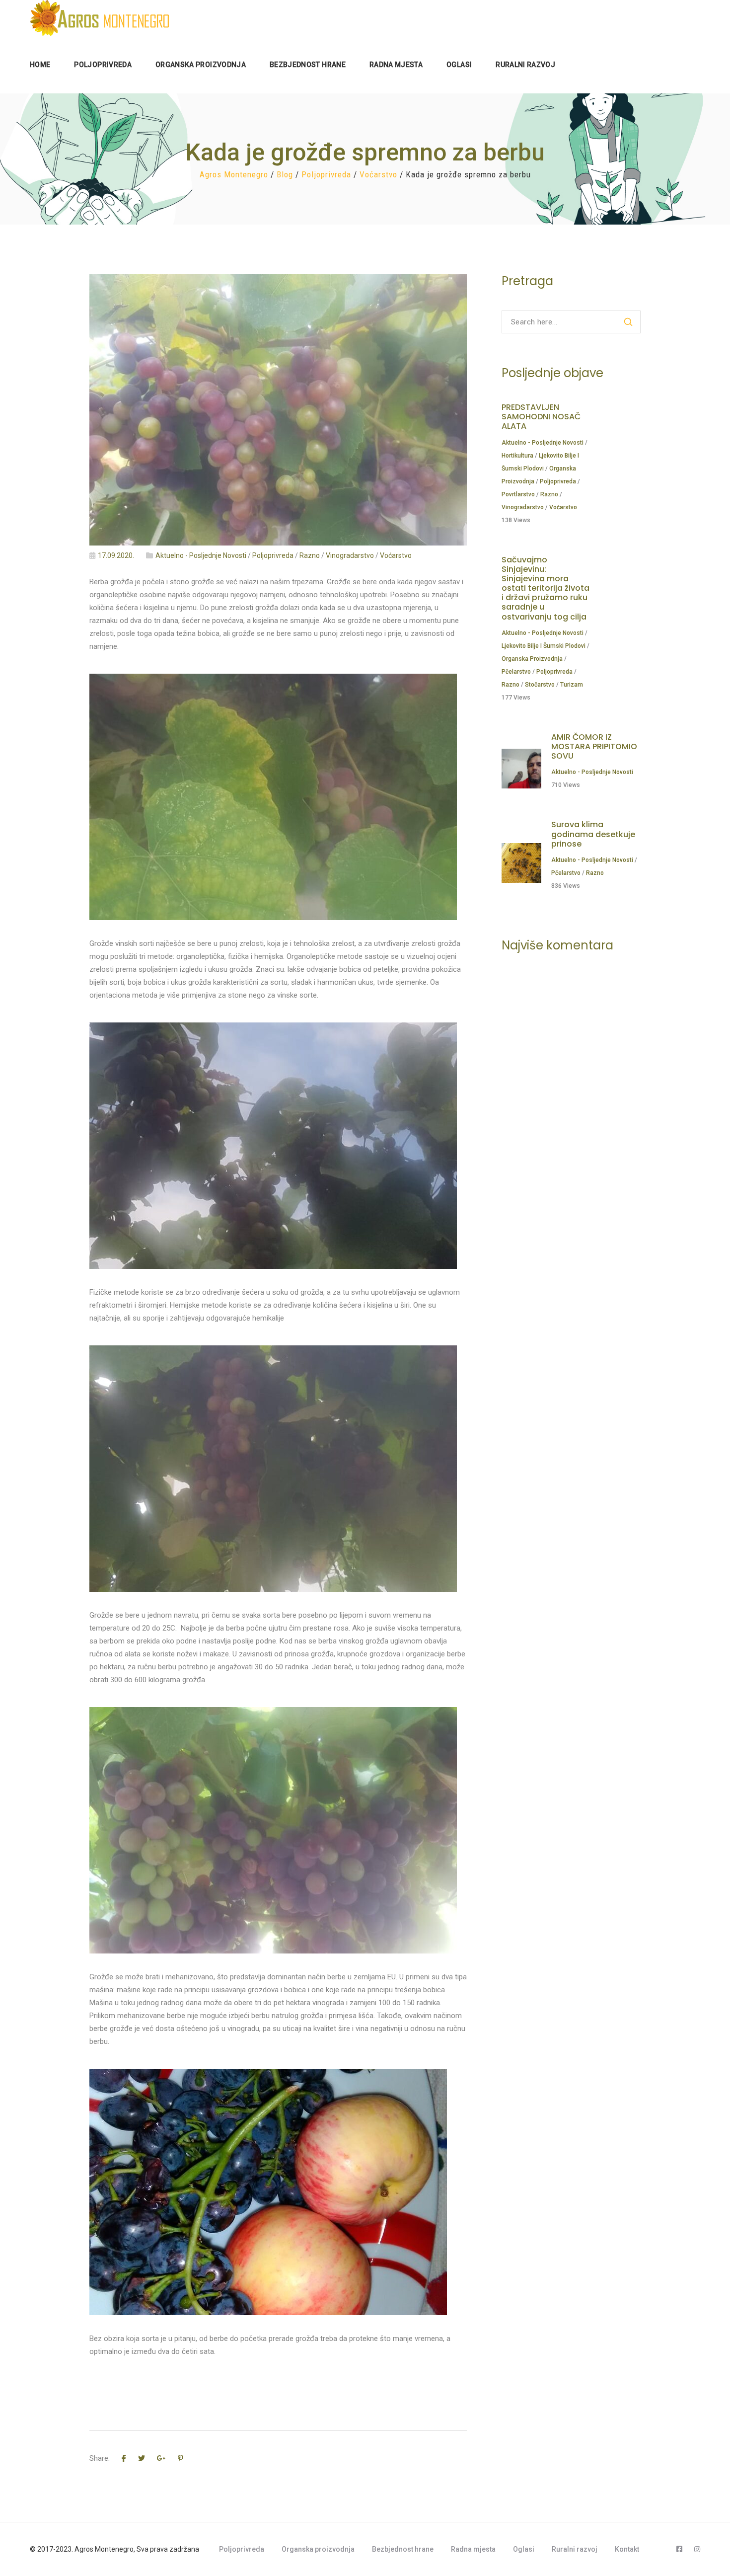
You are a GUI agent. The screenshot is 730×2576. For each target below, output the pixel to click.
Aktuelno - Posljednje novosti (201, 555)
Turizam (572, 685)
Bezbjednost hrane (403, 2549)
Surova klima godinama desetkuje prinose (593, 834)
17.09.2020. (115, 555)
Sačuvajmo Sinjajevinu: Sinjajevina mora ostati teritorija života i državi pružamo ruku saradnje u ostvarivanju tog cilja (546, 588)
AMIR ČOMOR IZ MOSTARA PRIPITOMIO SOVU (594, 746)
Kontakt (627, 2549)
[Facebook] (679, 2549)
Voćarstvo (396, 555)
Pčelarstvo (516, 672)
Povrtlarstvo (518, 494)
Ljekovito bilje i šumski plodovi (544, 646)
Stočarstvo (540, 685)
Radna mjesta (473, 2549)
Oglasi (524, 2549)
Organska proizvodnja (532, 659)
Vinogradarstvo (350, 555)
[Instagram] (697, 2549)
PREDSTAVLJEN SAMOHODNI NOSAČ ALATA (541, 417)
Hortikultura (517, 456)
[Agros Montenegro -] (99, 18)
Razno (310, 555)
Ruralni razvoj (575, 2549)
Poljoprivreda (273, 555)
